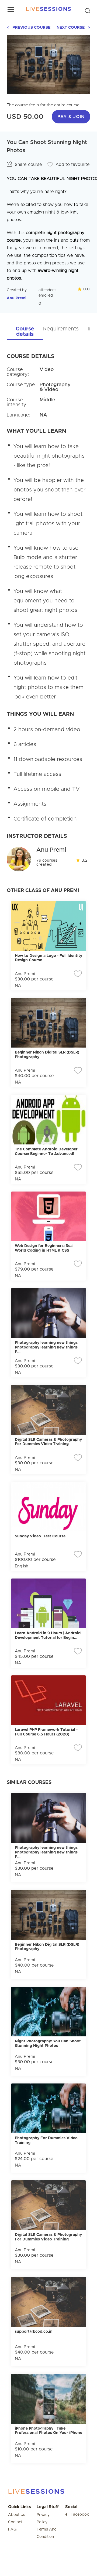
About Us (17, 2515)
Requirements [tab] (61, 329)
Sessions (49, 9)
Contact (15, 2522)
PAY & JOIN (71, 117)
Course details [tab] (25, 332)
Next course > (73, 28)
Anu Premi (17, 298)
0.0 (86, 289)
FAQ (12, 2529)
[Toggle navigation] (11, 9)
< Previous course (29, 28)
